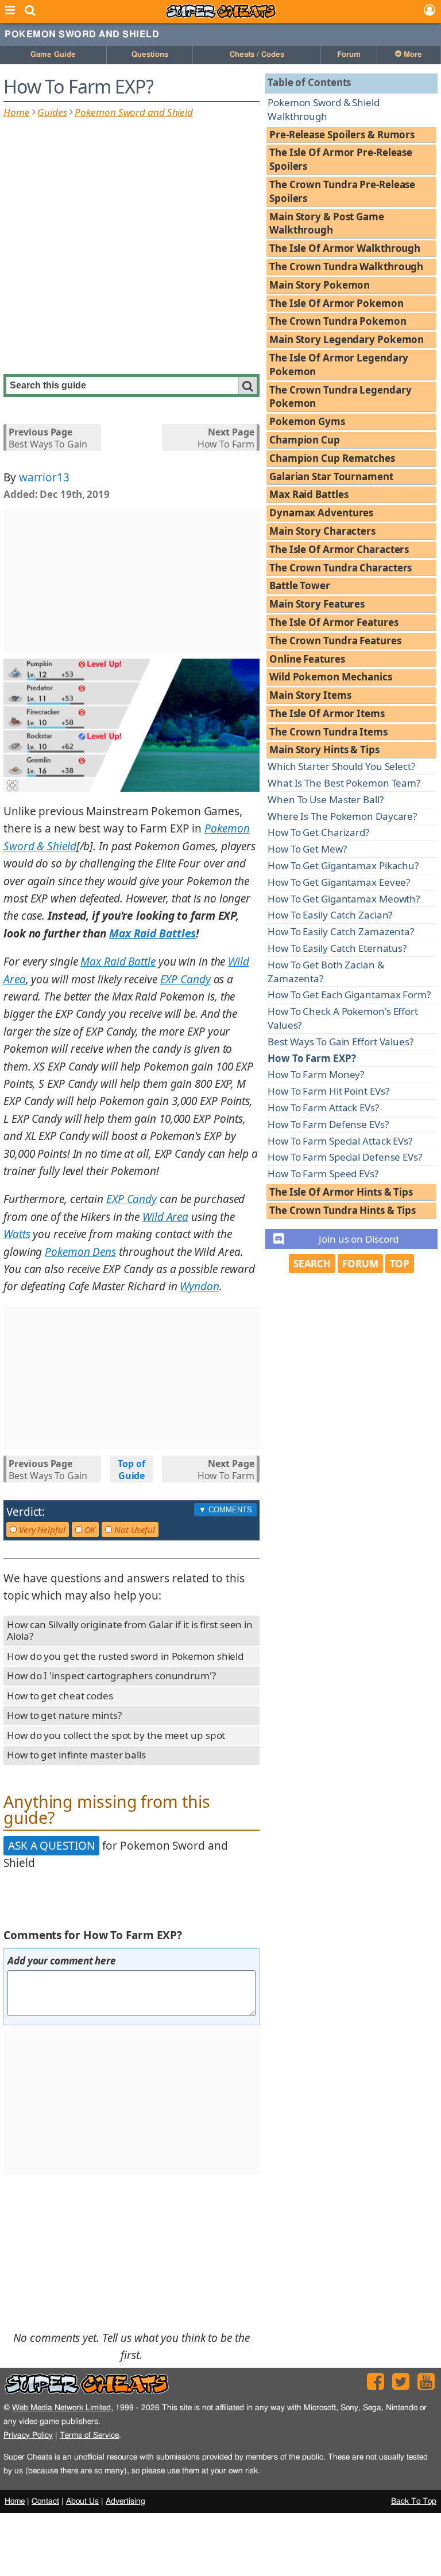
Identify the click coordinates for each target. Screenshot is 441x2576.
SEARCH (312, 1264)
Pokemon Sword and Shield (82, 34)
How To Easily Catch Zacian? (330, 915)
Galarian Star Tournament (331, 476)
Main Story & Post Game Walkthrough (327, 223)
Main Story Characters (322, 531)
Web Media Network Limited (61, 2408)
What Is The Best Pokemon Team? (344, 783)
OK (89, 1530)
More (412, 55)
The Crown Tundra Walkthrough (346, 266)
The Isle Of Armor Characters (339, 549)
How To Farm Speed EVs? (323, 1174)
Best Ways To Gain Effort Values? (341, 1042)
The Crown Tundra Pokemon (338, 321)
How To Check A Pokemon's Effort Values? (343, 1018)
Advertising (125, 2501)
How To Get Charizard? (318, 832)
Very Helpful (41, 1530)
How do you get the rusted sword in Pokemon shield (125, 1656)
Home (17, 112)
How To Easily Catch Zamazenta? (341, 931)
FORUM (360, 1264)
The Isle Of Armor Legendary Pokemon (339, 365)
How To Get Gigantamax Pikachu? (343, 865)
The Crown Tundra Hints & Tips (343, 1210)
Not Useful (134, 1530)
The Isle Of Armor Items (327, 713)
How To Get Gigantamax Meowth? (344, 899)
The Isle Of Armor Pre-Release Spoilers (341, 159)
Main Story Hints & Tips (324, 750)
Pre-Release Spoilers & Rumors (342, 135)
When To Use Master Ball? (326, 799)
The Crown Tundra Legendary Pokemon (340, 397)
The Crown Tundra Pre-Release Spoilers (342, 191)
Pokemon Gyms (307, 421)
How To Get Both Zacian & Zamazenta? (326, 972)
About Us (82, 2501)
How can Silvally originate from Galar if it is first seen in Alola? (130, 1631)
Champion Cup (305, 440)
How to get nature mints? (64, 1715)
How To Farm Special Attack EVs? (340, 1141)
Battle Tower (300, 585)
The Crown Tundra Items (328, 732)
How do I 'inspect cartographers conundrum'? (111, 1676)
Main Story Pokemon (320, 285)
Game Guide (53, 55)
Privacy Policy (28, 2435)
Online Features (307, 659)
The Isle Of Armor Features (334, 622)
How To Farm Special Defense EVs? (345, 1157)
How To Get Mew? (307, 849)
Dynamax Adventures (321, 513)
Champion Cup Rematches (332, 458)
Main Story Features (317, 604)
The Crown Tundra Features (335, 641)
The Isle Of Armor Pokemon (336, 303)
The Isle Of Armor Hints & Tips (341, 1192)
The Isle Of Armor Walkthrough (345, 248)
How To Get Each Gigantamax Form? (349, 995)
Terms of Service (89, 2435)
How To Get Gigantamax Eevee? (339, 882)
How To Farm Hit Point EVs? (328, 1091)
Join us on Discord (359, 1239)
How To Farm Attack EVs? (323, 1108)
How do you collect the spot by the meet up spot (116, 1735)
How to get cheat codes (60, 1696)
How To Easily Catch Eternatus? (337, 948)
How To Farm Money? (316, 1074)
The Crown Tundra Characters (341, 568)
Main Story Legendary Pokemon (347, 339)
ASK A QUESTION (51, 1846)
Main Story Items (310, 695)
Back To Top (414, 2501)
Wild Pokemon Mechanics (331, 677)
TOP (400, 1264)
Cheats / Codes (257, 55)
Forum (349, 55)
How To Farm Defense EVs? (328, 1124)
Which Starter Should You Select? (341, 766)
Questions (150, 55)
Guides (52, 112)
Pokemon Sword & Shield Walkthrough (324, 109)
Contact (45, 2501)
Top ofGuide (131, 1470)
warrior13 (44, 477)
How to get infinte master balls (76, 1755)
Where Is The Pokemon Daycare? (342, 816)
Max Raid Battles (309, 494)
